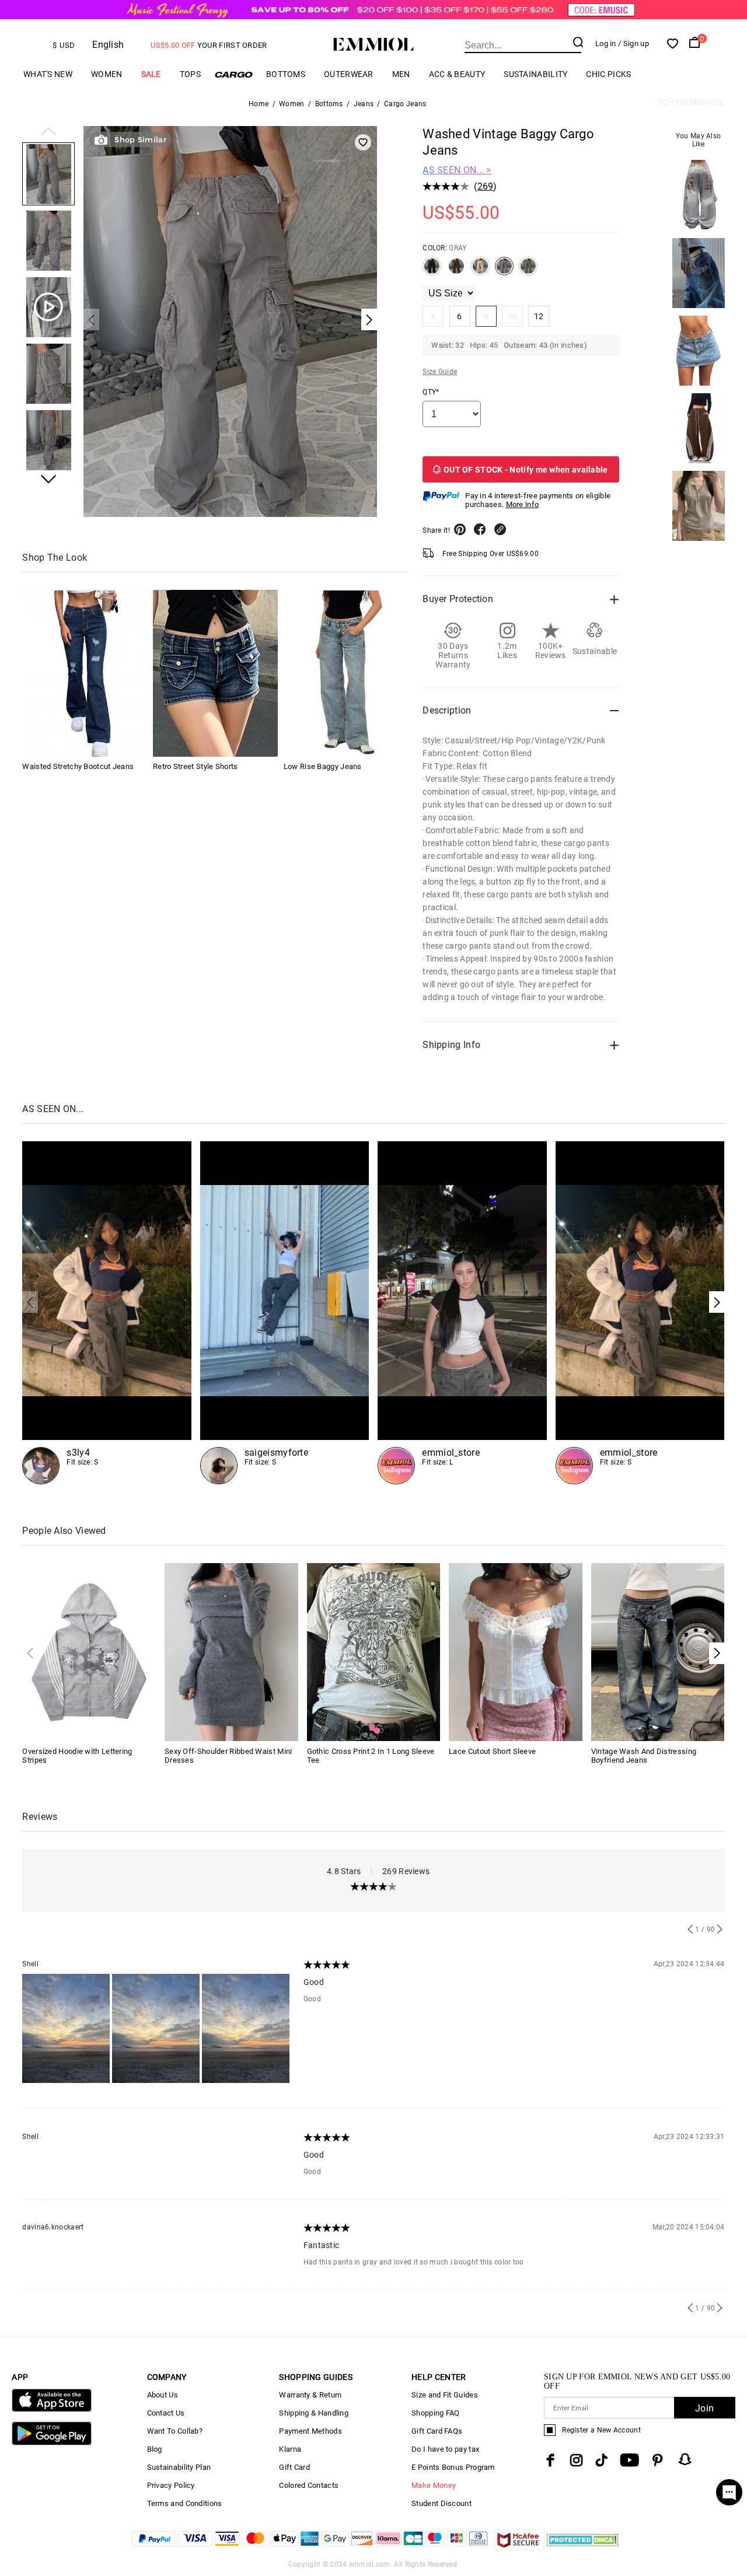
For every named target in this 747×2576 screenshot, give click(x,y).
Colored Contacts (309, 2485)
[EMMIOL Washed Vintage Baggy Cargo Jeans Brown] (456, 271)
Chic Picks (608, 74)
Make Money (434, 2485)
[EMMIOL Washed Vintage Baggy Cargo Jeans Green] (528, 271)
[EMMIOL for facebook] (550, 2460)
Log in (606, 43)
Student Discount (441, 2503)
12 (539, 316)
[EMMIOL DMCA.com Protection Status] (583, 2547)
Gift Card (294, 2467)
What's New (48, 74)
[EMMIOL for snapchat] (685, 2459)
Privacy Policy (171, 2485)
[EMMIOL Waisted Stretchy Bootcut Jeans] (85, 674)
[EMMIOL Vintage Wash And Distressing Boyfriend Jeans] (658, 1651)
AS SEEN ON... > (457, 170)
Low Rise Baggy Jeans (323, 767)
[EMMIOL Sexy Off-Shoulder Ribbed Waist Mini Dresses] (231, 1651)
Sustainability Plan (179, 2467)
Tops (190, 74)
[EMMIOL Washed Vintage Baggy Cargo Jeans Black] (432, 271)
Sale (151, 74)
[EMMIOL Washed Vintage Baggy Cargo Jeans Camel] (480, 271)
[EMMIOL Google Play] (51, 2443)
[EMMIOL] (285, 1313)
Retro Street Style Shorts (196, 767)
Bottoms (286, 74)
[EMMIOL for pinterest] (658, 2460)
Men (401, 74)
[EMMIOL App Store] (51, 2409)
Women (107, 74)
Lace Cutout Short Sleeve (492, 1751)
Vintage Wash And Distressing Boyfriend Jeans (644, 1756)
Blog (155, 2449)
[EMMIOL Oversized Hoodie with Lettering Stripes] (89, 1651)
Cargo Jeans (405, 104)
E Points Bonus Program (453, 2467)
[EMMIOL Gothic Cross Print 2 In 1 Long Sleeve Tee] (374, 1651)
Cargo (233, 74)
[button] (48, 132)
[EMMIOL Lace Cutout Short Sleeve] (516, 1651)
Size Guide (440, 372)
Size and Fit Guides (445, 2395)
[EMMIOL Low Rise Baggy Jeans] (346, 674)
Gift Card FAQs (437, 2431)
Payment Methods (310, 2431)
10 (513, 316)
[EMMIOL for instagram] (577, 2460)
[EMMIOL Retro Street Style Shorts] (215, 674)
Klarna (290, 2449)
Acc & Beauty (457, 74)
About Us (163, 2395)
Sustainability (535, 74)
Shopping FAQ (436, 2413)
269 (486, 186)
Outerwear (349, 74)
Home (259, 104)
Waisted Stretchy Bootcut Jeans (78, 767)
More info (523, 504)
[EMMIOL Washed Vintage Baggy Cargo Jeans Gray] (504, 271)
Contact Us (166, 2413)
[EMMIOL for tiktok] (601, 2460)
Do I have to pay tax (445, 2449)
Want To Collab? (175, 2431)
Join (704, 2408)
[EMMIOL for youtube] (629, 2460)
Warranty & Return (310, 2395)
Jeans (364, 104)
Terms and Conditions (185, 2503)
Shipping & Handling (314, 2413)
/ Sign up (633, 43)
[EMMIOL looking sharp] (462, 1313)
